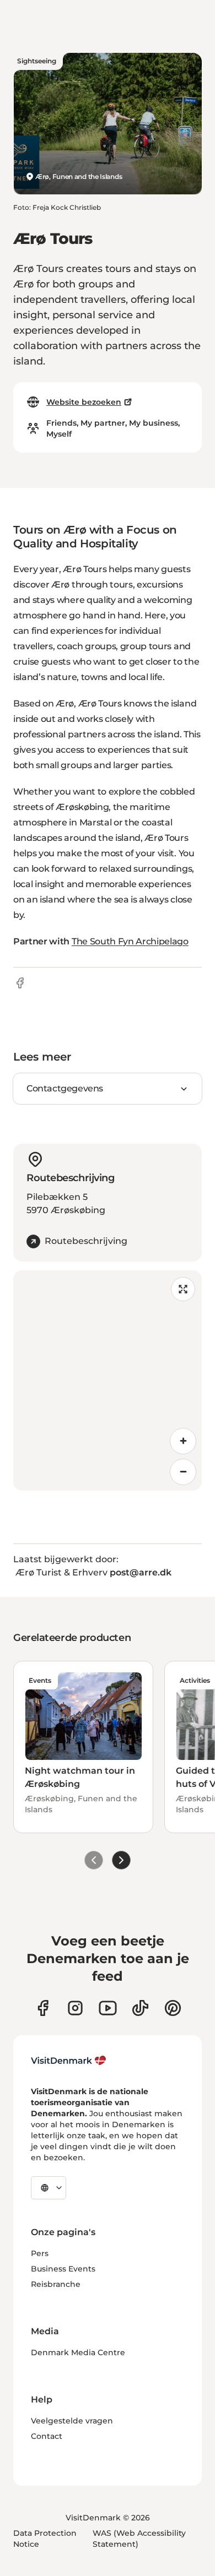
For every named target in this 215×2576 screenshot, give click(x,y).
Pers (40, 2253)
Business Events (63, 2269)
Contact (47, 2436)
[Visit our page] (75, 2008)
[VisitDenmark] (69, 2061)
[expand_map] (183, 1289)
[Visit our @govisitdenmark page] (140, 2008)
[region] (108, 1381)
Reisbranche (56, 2284)
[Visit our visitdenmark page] (108, 2008)
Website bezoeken (84, 402)
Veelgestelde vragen (72, 2421)
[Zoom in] (183, 1441)
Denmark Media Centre (78, 2352)
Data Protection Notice (45, 2539)
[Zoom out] (183, 1472)
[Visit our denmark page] (43, 2008)
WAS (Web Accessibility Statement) (139, 2539)
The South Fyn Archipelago (130, 941)
